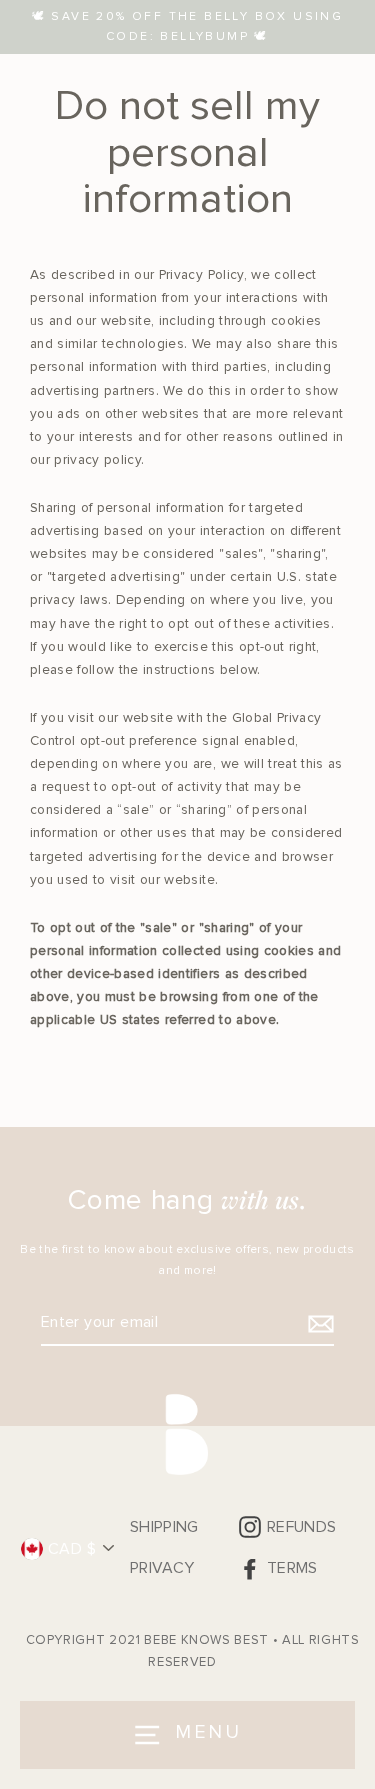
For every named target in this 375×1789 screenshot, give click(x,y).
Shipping (164, 1527)
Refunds (301, 1527)
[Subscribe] (318, 1323)
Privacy (162, 1568)
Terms (292, 1568)
